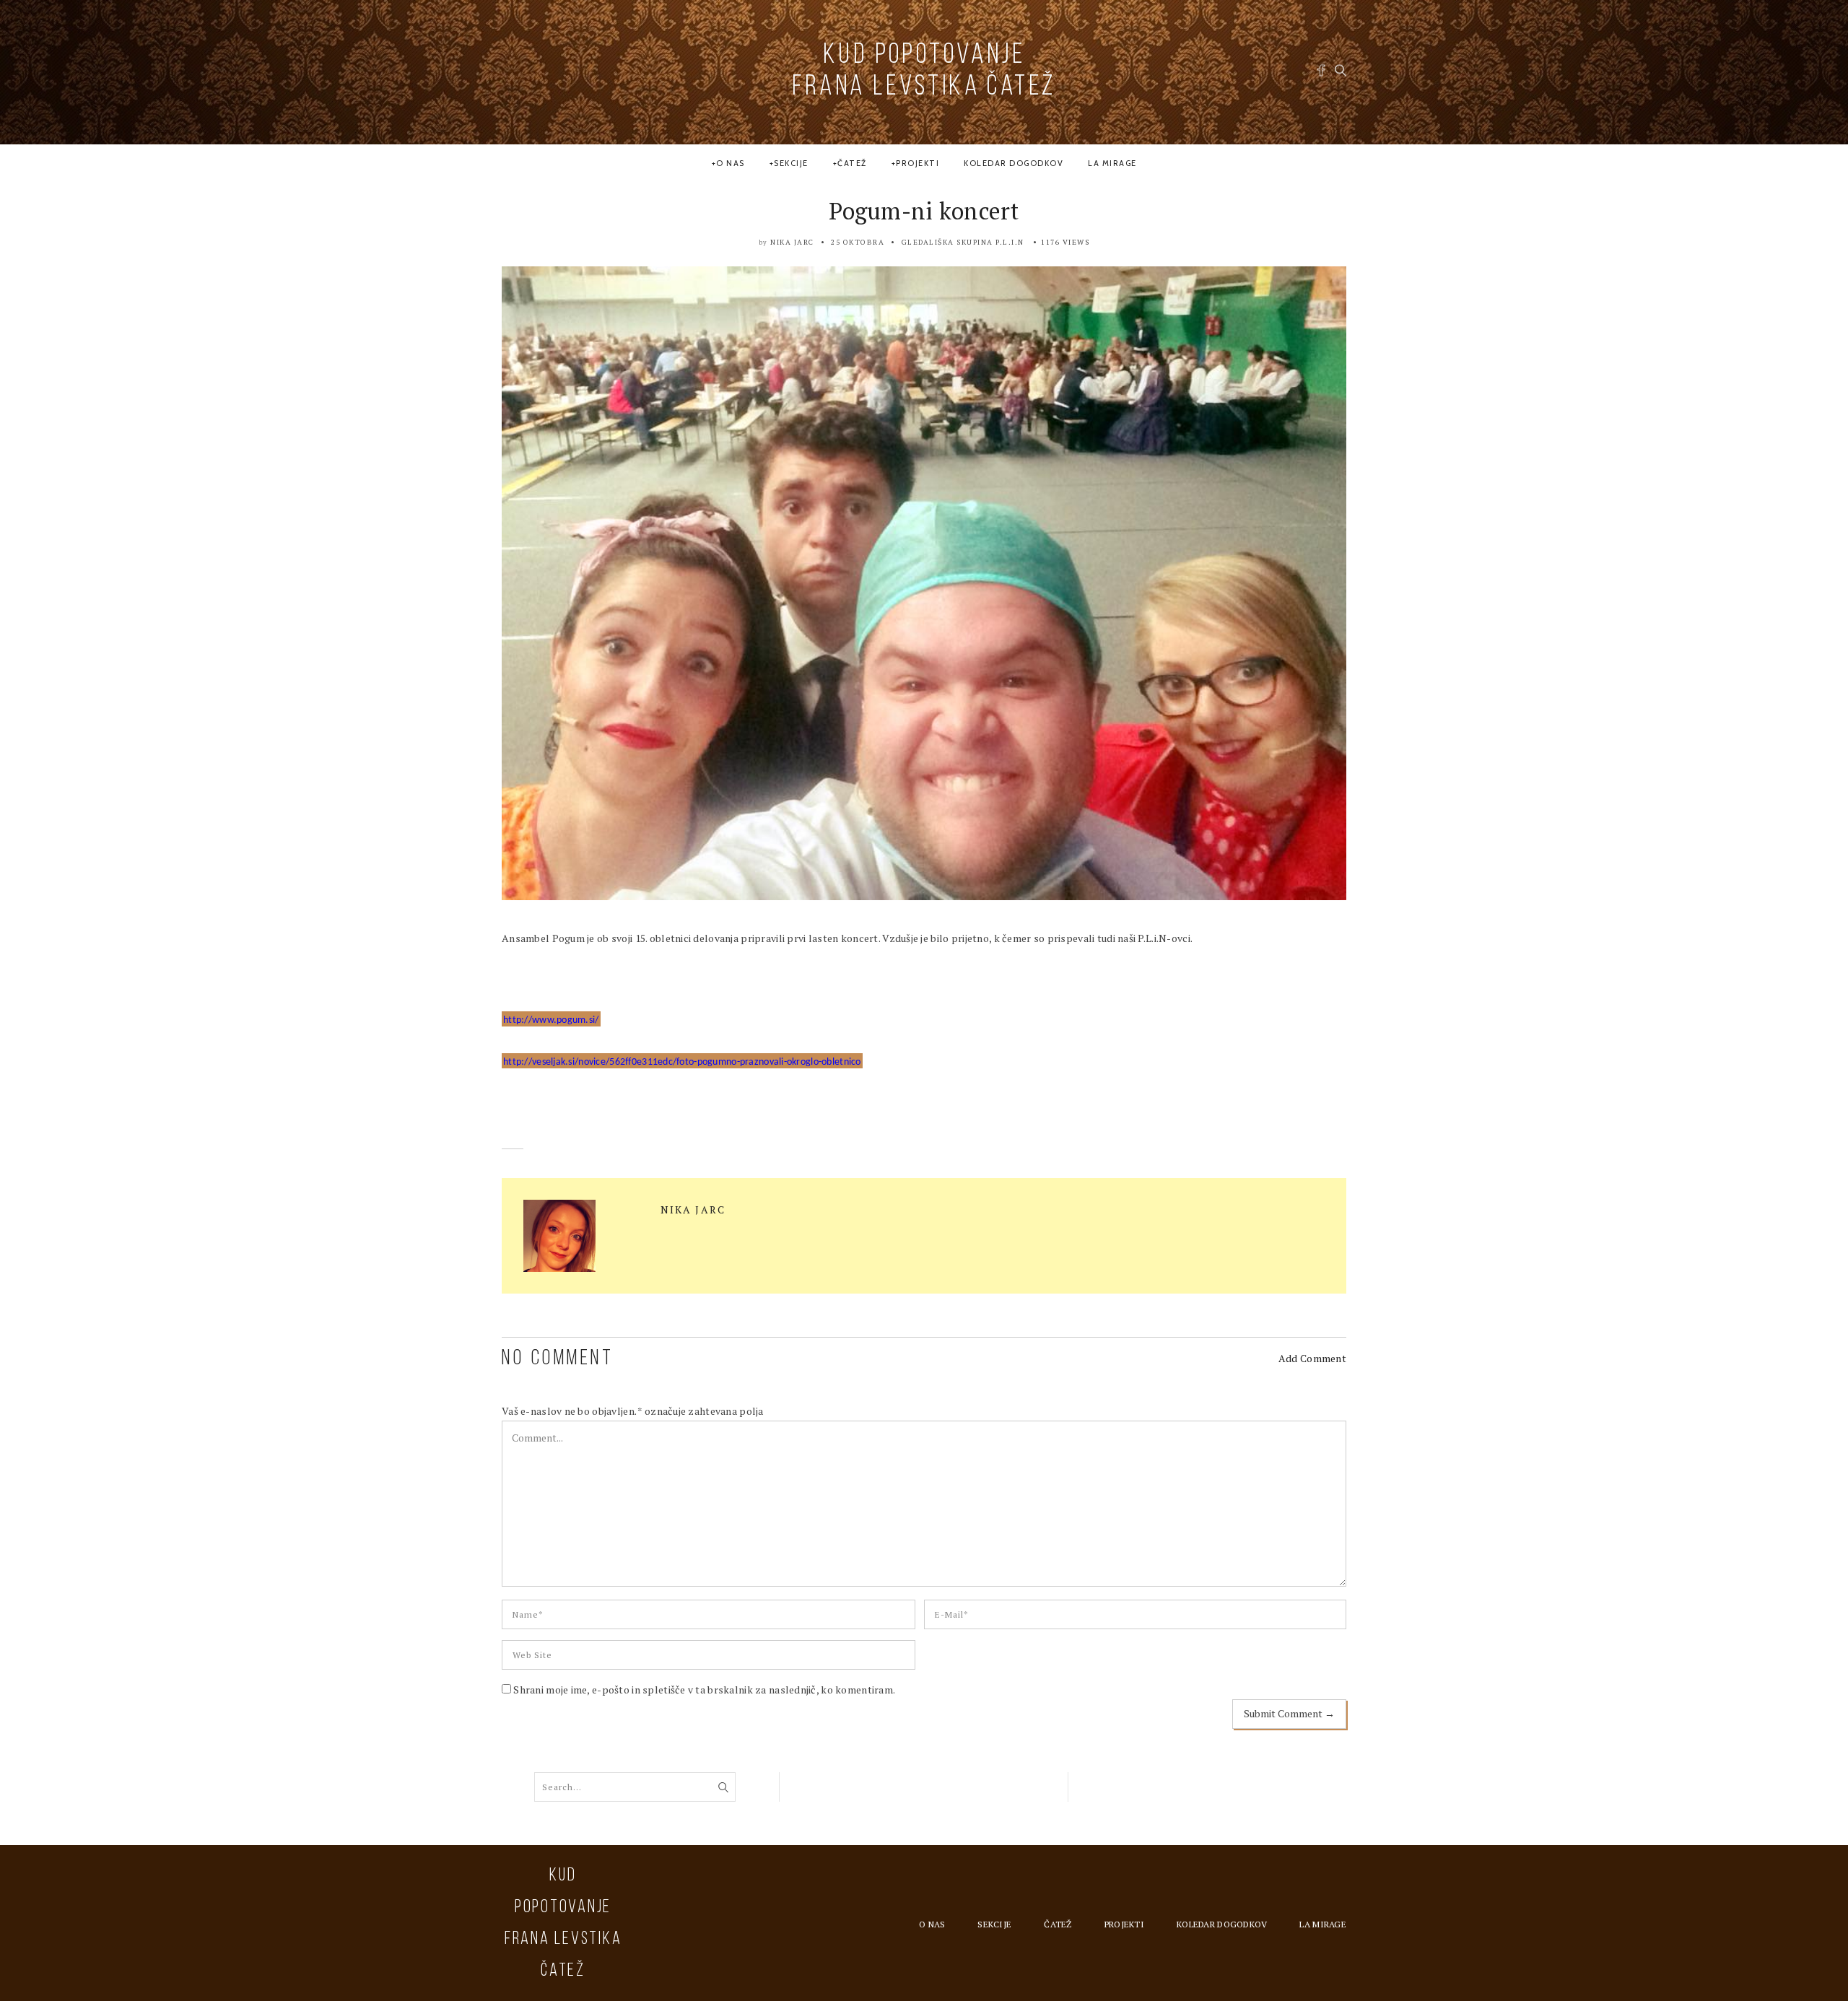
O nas (731, 163)
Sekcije (791, 163)
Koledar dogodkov (1014, 163)
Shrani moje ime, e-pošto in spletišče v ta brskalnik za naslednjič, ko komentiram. (704, 1690)
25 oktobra (858, 242)
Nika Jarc (792, 242)
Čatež (852, 163)
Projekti (918, 163)
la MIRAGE (1112, 163)
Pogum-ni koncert (924, 211)
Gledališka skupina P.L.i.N (963, 242)
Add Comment (1312, 1358)
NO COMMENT (558, 1359)
